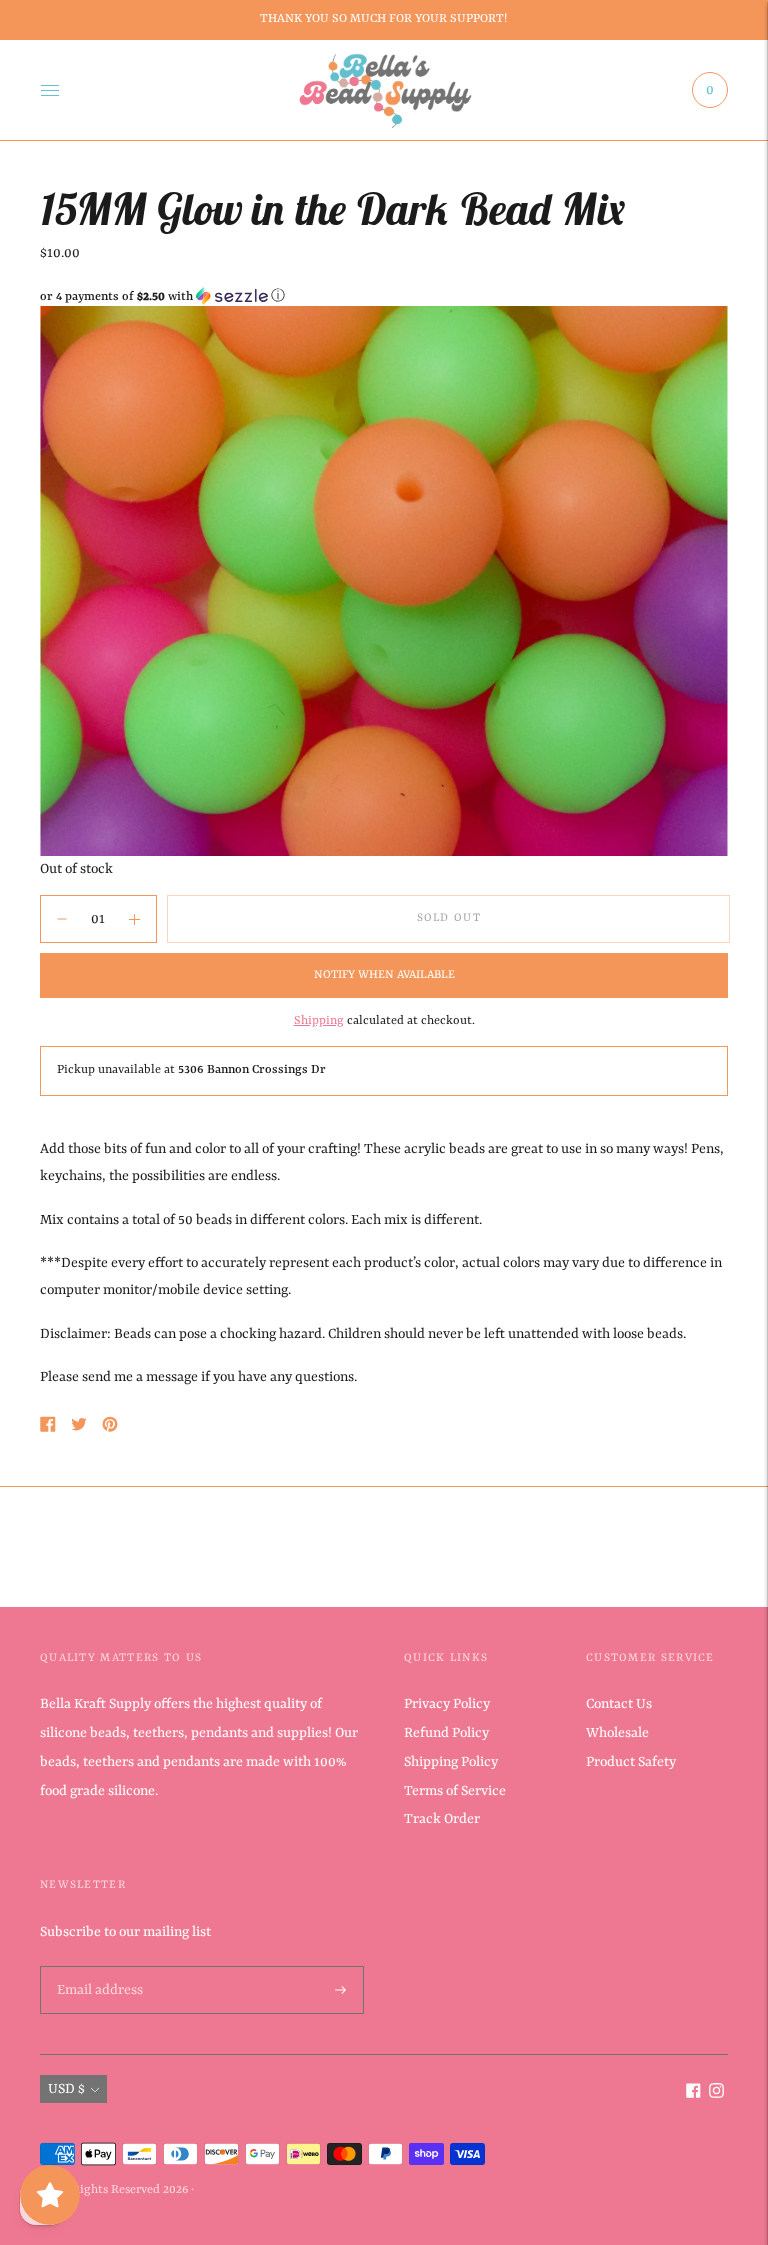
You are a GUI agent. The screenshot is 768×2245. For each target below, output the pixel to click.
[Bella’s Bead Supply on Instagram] (716, 2094)
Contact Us (619, 1704)
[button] (384, 296)
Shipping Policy (451, 1762)
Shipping (319, 1021)
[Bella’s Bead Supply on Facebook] (693, 2094)
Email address (98, 1967)
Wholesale (617, 1733)
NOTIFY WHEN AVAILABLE (384, 975)
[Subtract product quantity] (134, 919)
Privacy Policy (447, 1704)
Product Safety (631, 1762)
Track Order (442, 1819)
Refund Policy (446, 1733)
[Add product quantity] (62, 919)
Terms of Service (455, 1791)
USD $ (66, 2089)
